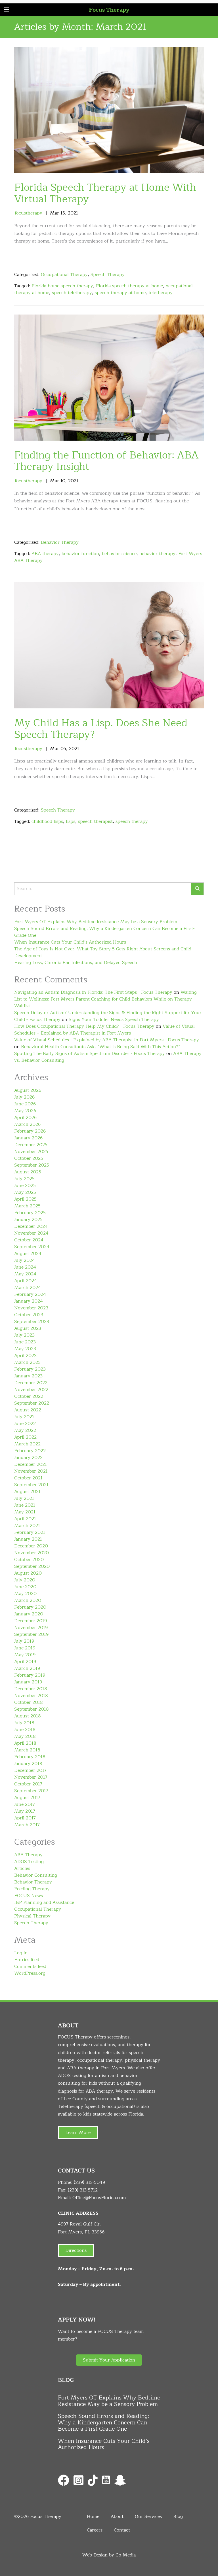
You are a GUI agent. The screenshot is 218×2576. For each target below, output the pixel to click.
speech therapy (132, 821)
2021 (73, 213)
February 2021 (30, 1532)
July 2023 (24, 1335)
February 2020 (30, 1607)
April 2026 (25, 1118)
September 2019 (31, 1634)
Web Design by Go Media (109, 2555)
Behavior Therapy (60, 542)
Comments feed (30, 1966)
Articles (22, 1868)
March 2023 (27, 1362)
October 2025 (29, 1158)
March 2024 (28, 1288)
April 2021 (25, 1519)
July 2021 (24, 1498)
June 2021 (25, 1505)
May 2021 (25, 1512)
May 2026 (25, 1111)
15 (63, 213)
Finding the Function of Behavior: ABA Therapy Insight (106, 461)
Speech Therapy (108, 275)
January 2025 (28, 1220)
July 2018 (24, 1723)
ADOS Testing (29, 1862)
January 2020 (29, 1614)
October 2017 (28, 1784)
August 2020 (28, 1573)
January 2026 (28, 1138)
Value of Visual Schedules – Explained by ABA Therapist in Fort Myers (104, 1030)
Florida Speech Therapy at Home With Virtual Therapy (105, 193)
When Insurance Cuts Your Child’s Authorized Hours (70, 942)
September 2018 (32, 1709)
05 (63, 749)
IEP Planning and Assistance (44, 1902)
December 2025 (31, 1145)
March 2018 (27, 1750)
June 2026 (25, 1104)
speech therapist (95, 821)
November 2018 (31, 1696)
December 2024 (31, 1226)
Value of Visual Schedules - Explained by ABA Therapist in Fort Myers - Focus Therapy (107, 1040)
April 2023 (25, 1356)
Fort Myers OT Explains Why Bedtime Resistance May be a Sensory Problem (96, 922)
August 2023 (28, 1328)
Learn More (78, 2133)
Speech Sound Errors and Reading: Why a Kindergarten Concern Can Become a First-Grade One (104, 932)
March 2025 (27, 1206)
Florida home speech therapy (62, 286)
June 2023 (25, 1342)
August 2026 (28, 1090)
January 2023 (28, 1376)
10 (63, 481)
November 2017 (31, 1777)
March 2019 (27, 1668)
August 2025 (28, 1172)
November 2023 (31, 1308)
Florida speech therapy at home (129, 286)
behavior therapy (157, 554)
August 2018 (28, 1716)
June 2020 (25, 1587)
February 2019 (30, 1675)
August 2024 (28, 1254)
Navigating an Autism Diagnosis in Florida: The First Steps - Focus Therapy (93, 992)
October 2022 (29, 1396)
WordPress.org (30, 1973)
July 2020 (25, 1580)
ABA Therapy (28, 1855)
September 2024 (32, 1247)
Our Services (148, 2516)
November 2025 (31, 1152)
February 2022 (30, 1451)
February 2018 (30, 1757)
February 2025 (30, 1213)
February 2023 (30, 1369)
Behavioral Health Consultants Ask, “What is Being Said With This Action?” (101, 1047)
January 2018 (28, 1764)
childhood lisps (47, 821)
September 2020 (32, 1566)
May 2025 (25, 1192)
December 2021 (31, 1464)
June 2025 (25, 1186)
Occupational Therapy (64, 275)
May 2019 (25, 1655)
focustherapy (29, 213)
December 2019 (31, 1621)
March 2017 (27, 1825)
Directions (76, 2250)
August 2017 (27, 1798)
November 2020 (32, 1553)
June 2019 (25, 1648)
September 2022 (32, 1403)
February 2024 (30, 1294)
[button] (109, 2360)
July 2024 (25, 1260)
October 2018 (29, 1702)
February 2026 (30, 1131)
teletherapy (161, 293)
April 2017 (25, 1818)
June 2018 (25, 1730)
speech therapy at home (120, 293)
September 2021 (31, 1485)
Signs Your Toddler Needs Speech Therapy (114, 1020)
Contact (122, 2530)
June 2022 (25, 1424)
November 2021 (31, 1471)
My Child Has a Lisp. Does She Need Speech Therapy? (101, 729)
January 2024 (29, 1301)
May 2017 (25, 1811)
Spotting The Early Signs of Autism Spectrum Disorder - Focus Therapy (90, 1054)
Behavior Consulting (36, 1875)
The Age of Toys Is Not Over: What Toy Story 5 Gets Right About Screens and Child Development (103, 952)
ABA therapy (45, 554)
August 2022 (28, 1410)
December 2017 (30, 1770)
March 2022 (27, 1444)
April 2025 (25, 1199)
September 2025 (32, 1165)
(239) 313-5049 (89, 2182)
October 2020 (29, 1560)
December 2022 (31, 1383)
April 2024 (26, 1281)
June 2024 (25, 1267)
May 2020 (25, 1594)
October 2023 (29, 1315)
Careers (95, 2530)
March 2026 (27, 1124)
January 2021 (28, 1539)
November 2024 (31, 1233)
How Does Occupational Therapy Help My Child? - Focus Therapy (84, 1026)
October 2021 (28, 1478)
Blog (178, 2516)
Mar (54, 213)
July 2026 (24, 1097)
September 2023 (32, 1322)
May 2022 (25, 1430)
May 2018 (25, 1736)
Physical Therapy (32, 1916)
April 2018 (25, 1743)
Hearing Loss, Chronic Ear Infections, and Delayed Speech (76, 963)
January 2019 (28, 1682)
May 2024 (25, 1274)
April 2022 (25, 1437)
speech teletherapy (72, 293)
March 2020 (28, 1600)
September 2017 (31, 1791)
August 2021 (27, 1492)
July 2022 (24, 1417)
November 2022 (31, 1390)
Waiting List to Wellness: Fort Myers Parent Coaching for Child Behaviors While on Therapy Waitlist (105, 999)
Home (93, 2516)
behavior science (119, 554)
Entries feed (27, 1960)
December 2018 (31, 1689)
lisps (71, 821)
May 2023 (25, 1349)
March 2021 (27, 1526)
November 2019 (31, 1628)
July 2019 (24, 1641)
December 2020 (31, 1546)
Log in (21, 1953)
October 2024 (29, 1240)
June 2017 (25, 1804)
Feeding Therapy (32, 1889)
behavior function (80, 554)
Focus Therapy (109, 10)
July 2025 (24, 1179)
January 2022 (28, 1458)
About (117, 2516)
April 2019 (25, 1662)
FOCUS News (29, 1896)
